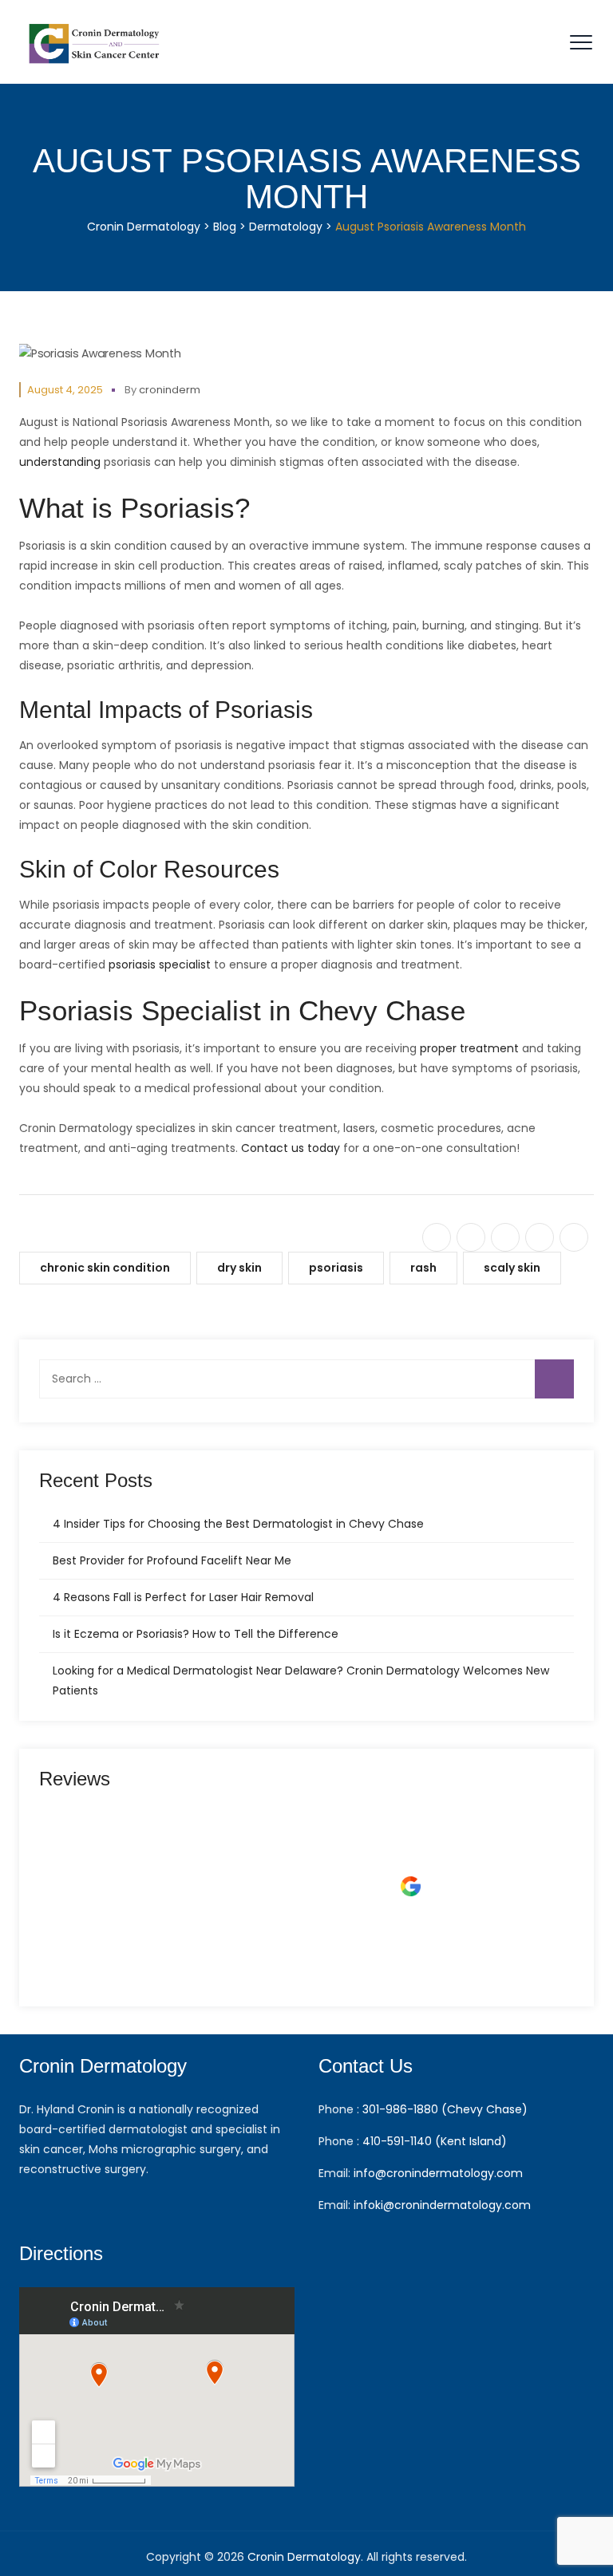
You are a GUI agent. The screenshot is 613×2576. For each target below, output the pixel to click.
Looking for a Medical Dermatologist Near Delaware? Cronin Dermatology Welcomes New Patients (301, 1681)
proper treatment (469, 1048)
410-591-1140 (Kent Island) (435, 2141)
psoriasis (336, 1268)
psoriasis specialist (160, 965)
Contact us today (291, 1148)
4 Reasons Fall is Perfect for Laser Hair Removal (183, 1597)
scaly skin (512, 1268)
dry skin (239, 1268)
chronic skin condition (105, 1268)
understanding (60, 462)
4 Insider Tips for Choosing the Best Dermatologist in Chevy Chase (238, 1524)
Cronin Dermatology (304, 2557)
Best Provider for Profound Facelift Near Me (172, 1560)
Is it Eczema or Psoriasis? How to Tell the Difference (196, 1634)
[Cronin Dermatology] (96, 42)
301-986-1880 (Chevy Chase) (445, 2109)
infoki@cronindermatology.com (442, 2205)
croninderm (170, 390)
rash (423, 1268)
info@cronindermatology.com (438, 2173)
